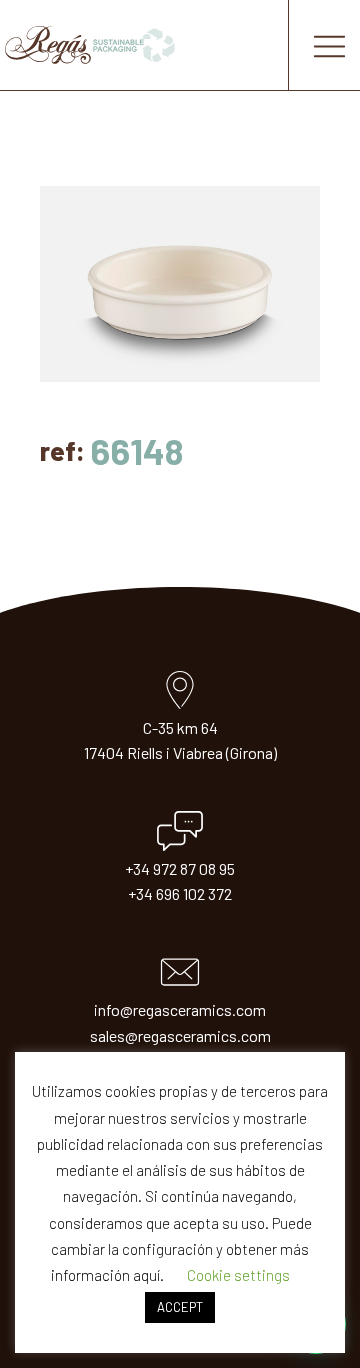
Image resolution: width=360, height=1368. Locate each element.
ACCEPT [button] (180, 1307)
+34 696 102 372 (180, 893)
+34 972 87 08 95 (180, 868)
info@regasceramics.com (180, 1009)
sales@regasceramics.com (180, 1035)
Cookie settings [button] (238, 1275)
